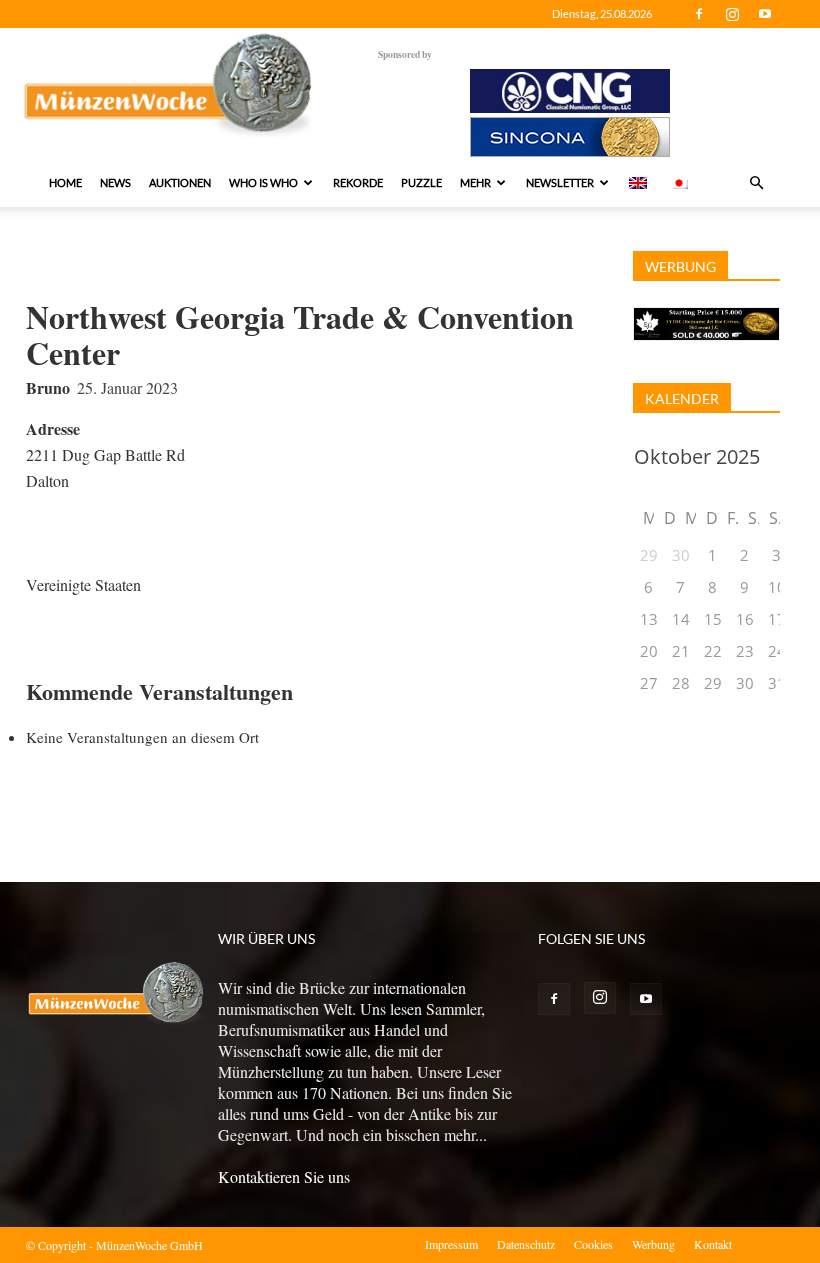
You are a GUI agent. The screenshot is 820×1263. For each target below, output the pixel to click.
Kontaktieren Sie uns (284, 1176)
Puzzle (421, 182)
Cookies (593, 1244)
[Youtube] (765, 14)
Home (65, 182)
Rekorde (358, 182)
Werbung (653, 1244)
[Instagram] (732, 14)
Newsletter (560, 182)
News (115, 182)
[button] (756, 183)
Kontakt (713, 1244)
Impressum (451, 1244)
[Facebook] (699, 14)
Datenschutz (526, 1244)
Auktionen (180, 182)
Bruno (48, 387)
